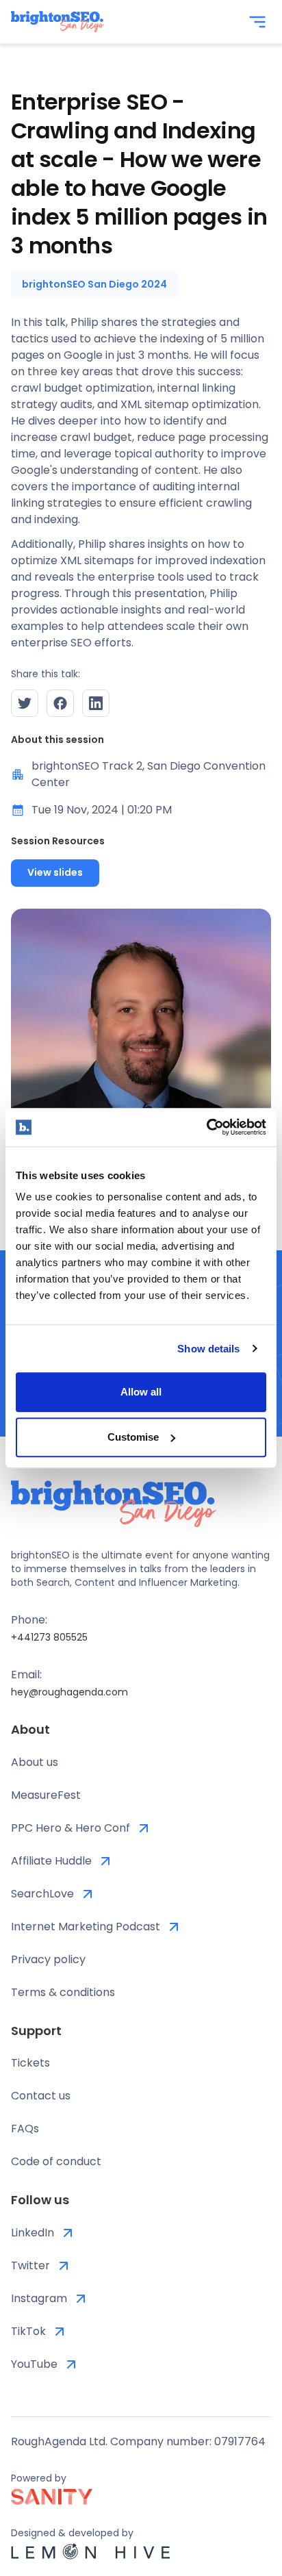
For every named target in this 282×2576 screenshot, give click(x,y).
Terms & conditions (63, 1992)
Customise (133, 1437)
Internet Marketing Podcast (86, 1927)
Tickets (30, 2063)
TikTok (28, 2331)
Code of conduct (56, 2161)
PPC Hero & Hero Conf (70, 1828)
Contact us (41, 2096)
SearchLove (42, 1894)
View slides (55, 872)
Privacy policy (48, 1959)
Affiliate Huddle (51, 1861)
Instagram (39, 2298)
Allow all (141, 1392)
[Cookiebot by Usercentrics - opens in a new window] (206, 1127)
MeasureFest (46, 1795)
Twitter (30, 2265)
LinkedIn (33, 2233)
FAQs (25, 2129)
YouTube (34, 2364)
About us (35, 1762)
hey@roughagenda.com (69, 1692)
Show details (208, 1349)
